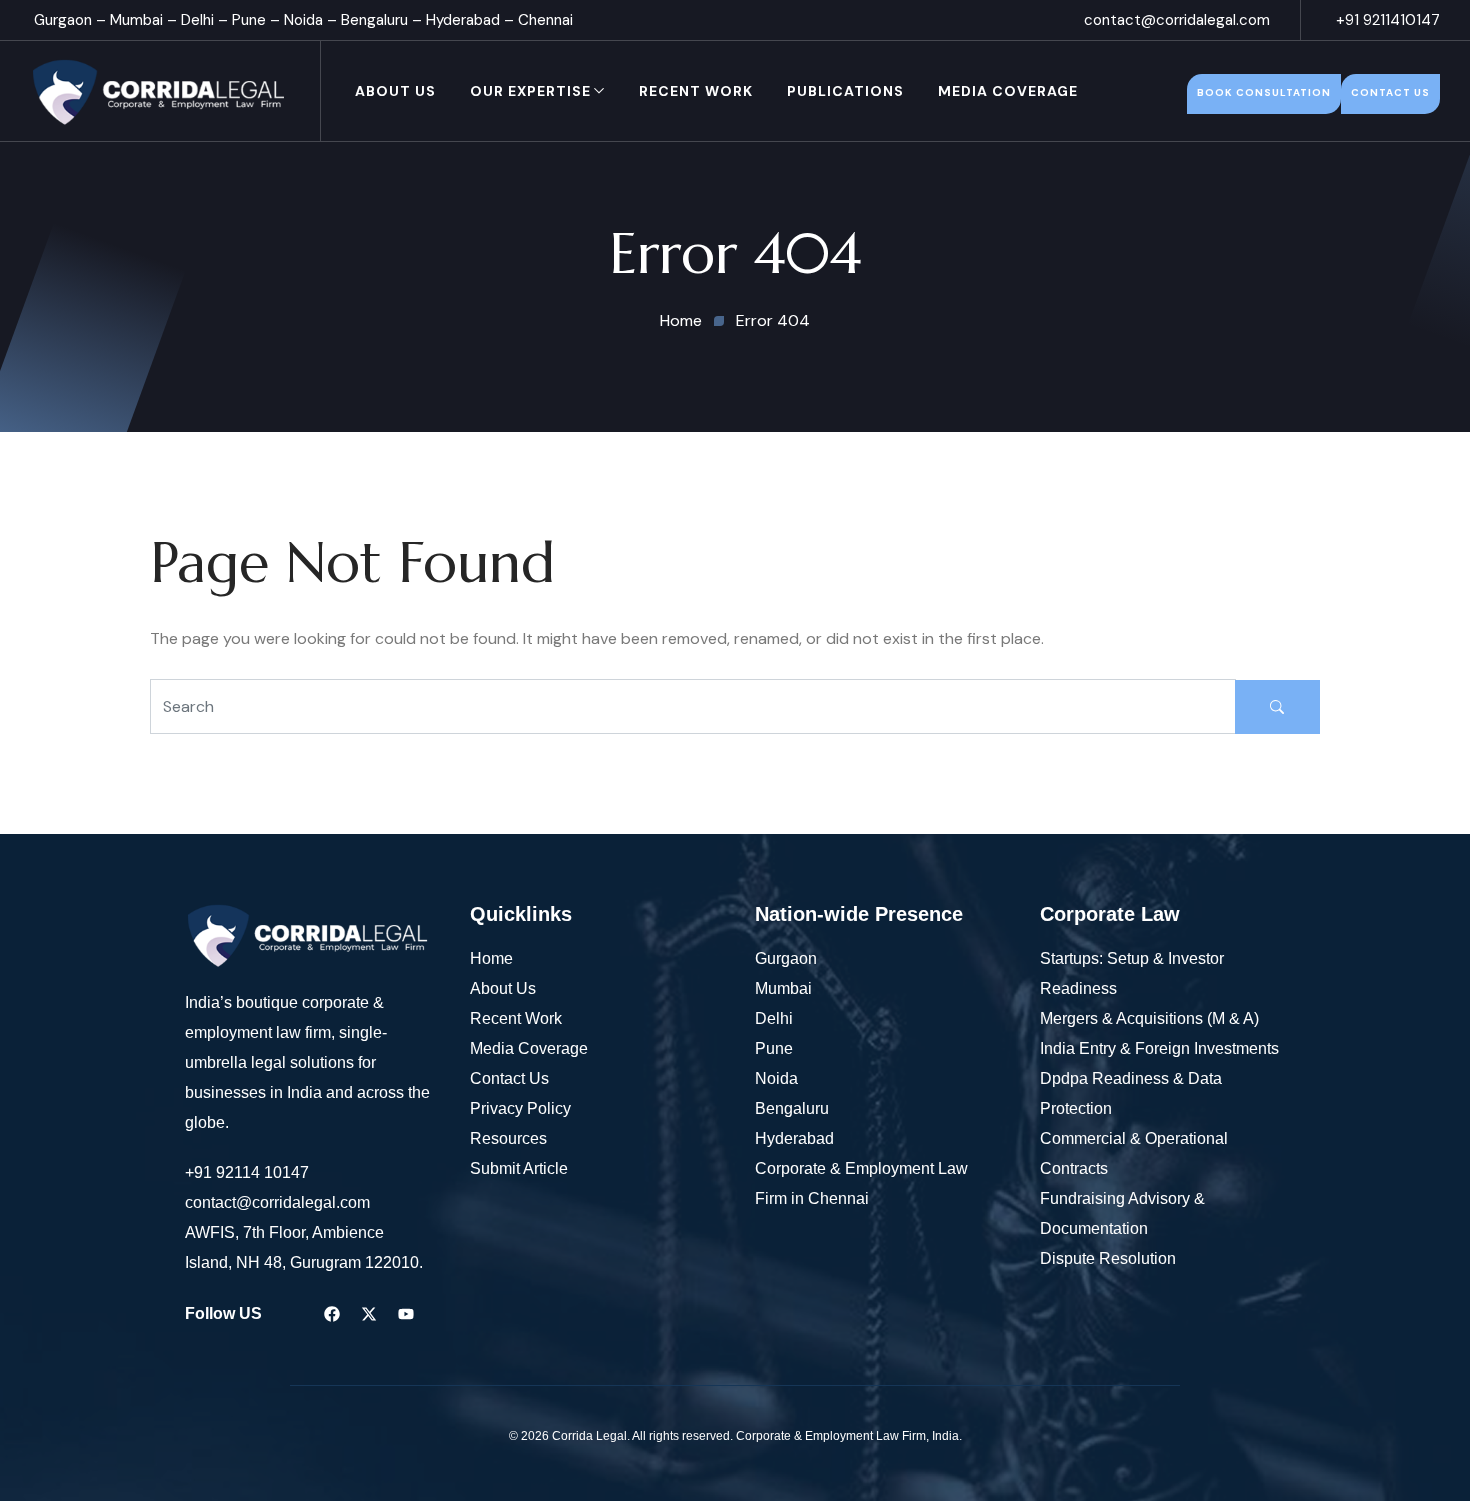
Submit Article (519, 1168)
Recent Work (696, 91)
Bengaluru (374, 20)
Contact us (1390, 92)
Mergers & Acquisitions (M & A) (1149, 1018)
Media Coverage (1008, 91)
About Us (395, 91)
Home (491, 958)
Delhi (197, 20)
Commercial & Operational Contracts (1134, 1153)
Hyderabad (463, 20)
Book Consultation (1264, 92)
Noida (303, 20)
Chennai (545, 20)
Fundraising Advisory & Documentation (1122, 1213)
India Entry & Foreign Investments (1159, 1048)
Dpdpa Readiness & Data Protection (1131, 1093)
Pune (249, 20)
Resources (508, 1138)
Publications (845, 91)
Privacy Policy (520, 1108)
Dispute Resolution (1108, 1258)
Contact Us (509, 1078)
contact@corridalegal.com (1177, 20)
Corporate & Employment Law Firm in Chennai (861, 1183)
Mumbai (136, 20)
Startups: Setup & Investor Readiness (1132, 973)
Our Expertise (530, 91)
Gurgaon (63, 20)
